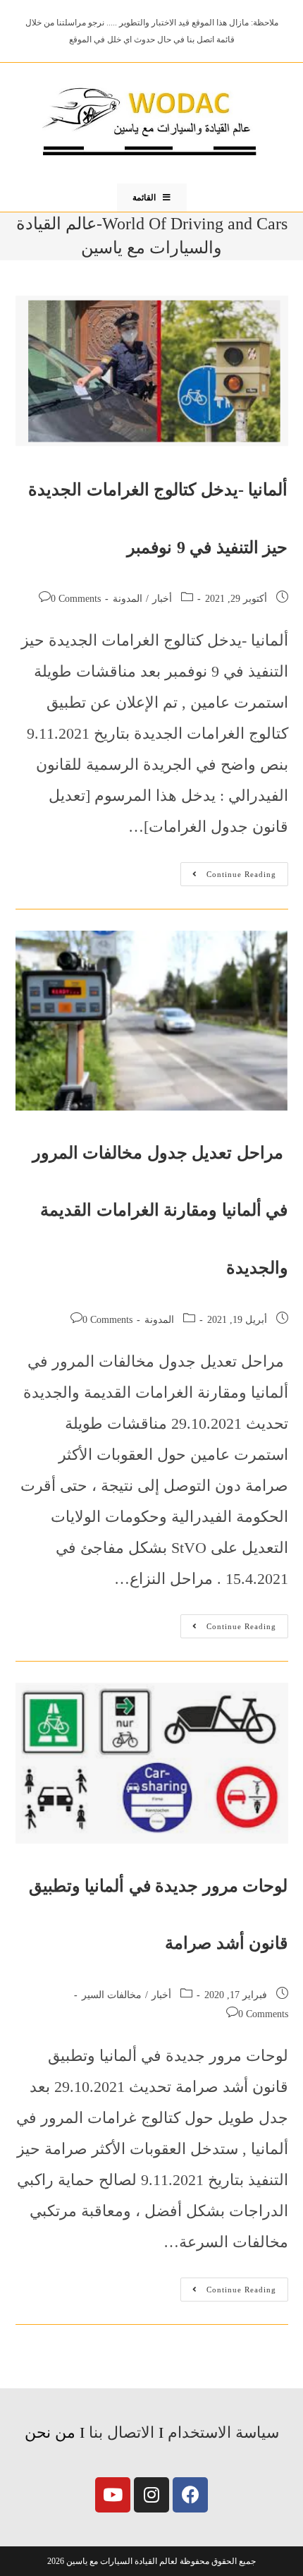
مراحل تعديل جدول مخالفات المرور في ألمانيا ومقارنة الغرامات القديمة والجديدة (160, 1210)
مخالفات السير (112, 1995)
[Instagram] (151, 2495)
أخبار (162, 599)
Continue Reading (228, 870)
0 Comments (76, 599)
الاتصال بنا (122, 2432)
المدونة (128, 599)
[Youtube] (113, 2495)
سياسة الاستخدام (223, 2432)
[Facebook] (190, 2495)
